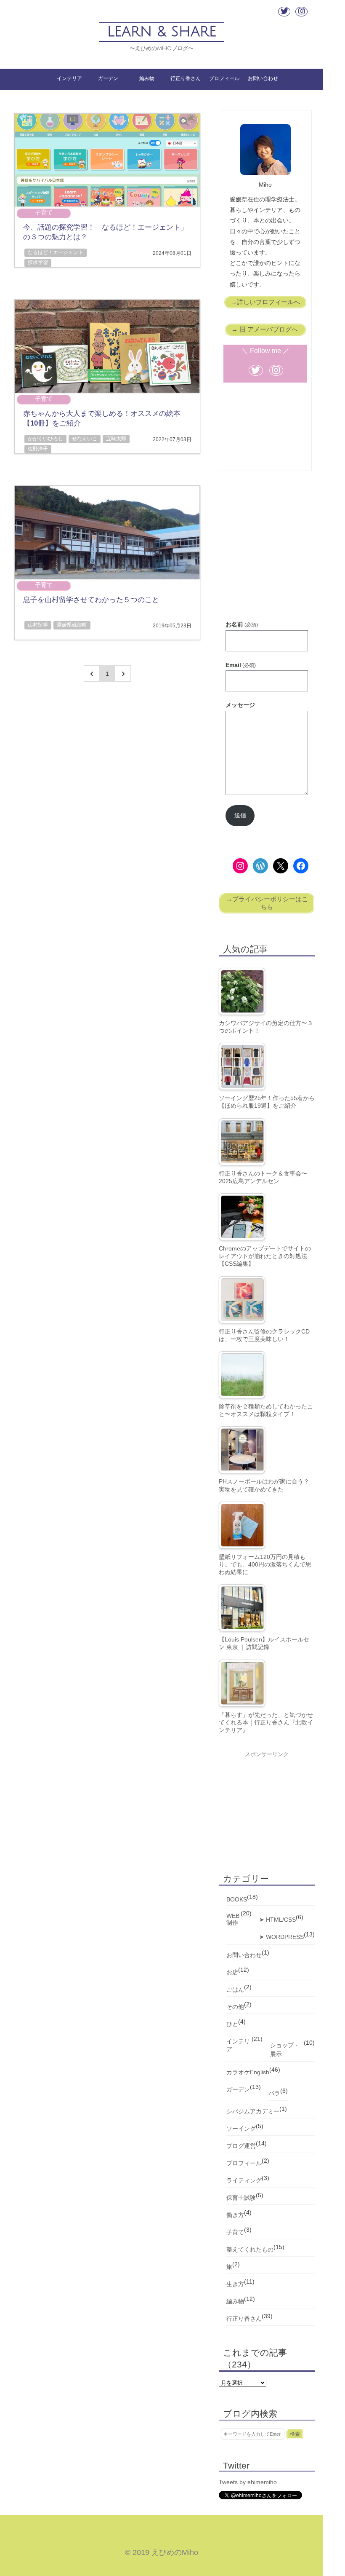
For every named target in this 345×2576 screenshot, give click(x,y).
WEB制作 (233, 1919)
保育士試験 (241, 2198)
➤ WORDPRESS (281, 1937)
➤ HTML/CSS (277, 1920)
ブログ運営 (241, 2146)
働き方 (235, 2215)
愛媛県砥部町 (72, 625)
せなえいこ (85, 439)
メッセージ (240, 705)
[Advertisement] (267, 555)
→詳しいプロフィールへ (265, 302)
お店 (232, 1972)
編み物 (147, 78)
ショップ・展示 (285, 2050)
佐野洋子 (38, 449)
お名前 (242, 624)
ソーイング (241, 2129)
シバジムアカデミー (253, 2111)
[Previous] (92, 673)
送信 (240, 815)
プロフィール (224, 78)
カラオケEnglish (248, 2072)
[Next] (123, 673)
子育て (44, 212)
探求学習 (38, 262)
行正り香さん (186, 78)
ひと (232, 2024)
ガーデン (108, 78)
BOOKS (237, 1899)
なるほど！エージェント (56, 252)
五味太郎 (116, 439)
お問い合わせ (263, 78)
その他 (235, 2007)
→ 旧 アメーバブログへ (265, 329)
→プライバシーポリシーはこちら (267, 903)
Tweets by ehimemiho (248, 2482)
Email (241, 665)
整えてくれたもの (250, 2249)
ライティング (244, 2180)
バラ (274, 2093)
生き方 (235, 2284)
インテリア (69, 78)
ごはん (235, 1990)
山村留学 (38, 625)
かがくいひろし (45, 439)
